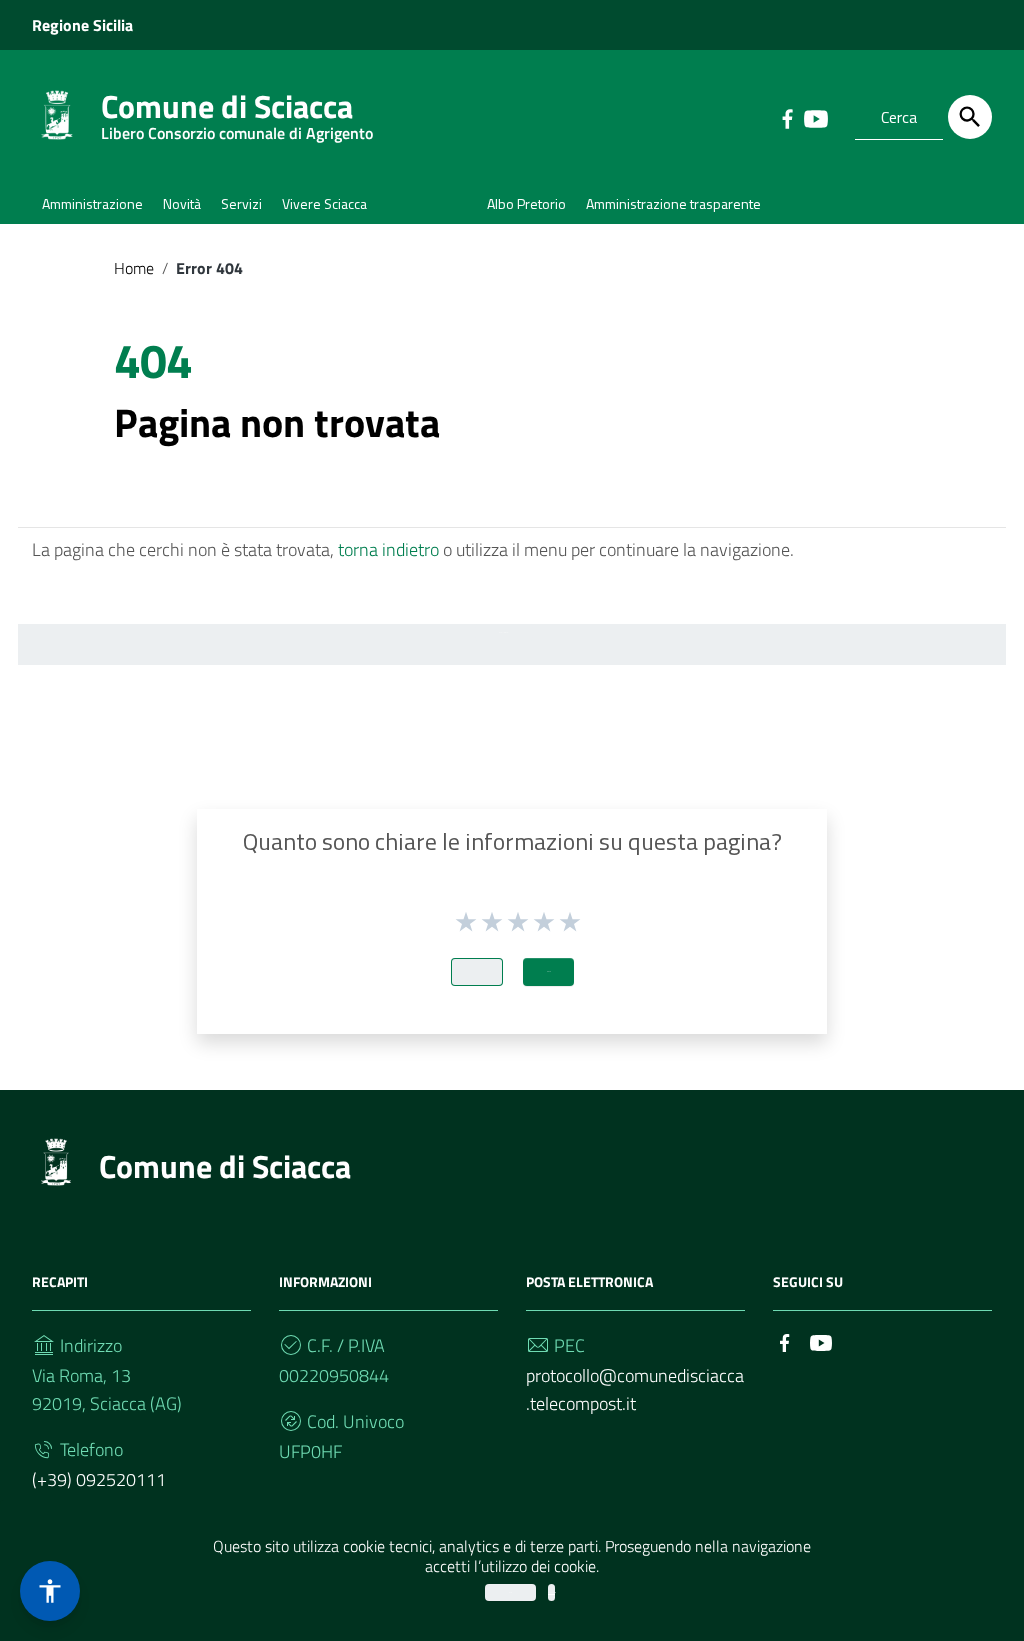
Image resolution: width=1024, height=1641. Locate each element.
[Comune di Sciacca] (57, 113)
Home (134, 268)
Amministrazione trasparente (673, 203)
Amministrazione (92, 203)
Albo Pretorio (526, 203)
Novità (182, 203)
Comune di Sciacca (237, 110)
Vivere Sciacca (324, 203)
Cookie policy (551, 1592)
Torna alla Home (504, 632)
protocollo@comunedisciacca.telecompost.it (635, 1389)
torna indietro (388, 549)
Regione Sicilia (82, 25)
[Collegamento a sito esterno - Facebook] (787, 117)
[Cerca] (970, 117)
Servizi (241, 203)
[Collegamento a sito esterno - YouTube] (815, 117)
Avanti (548, 971)
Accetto (510, 1592)
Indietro (477, 971)
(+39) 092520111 (99, 1479)
